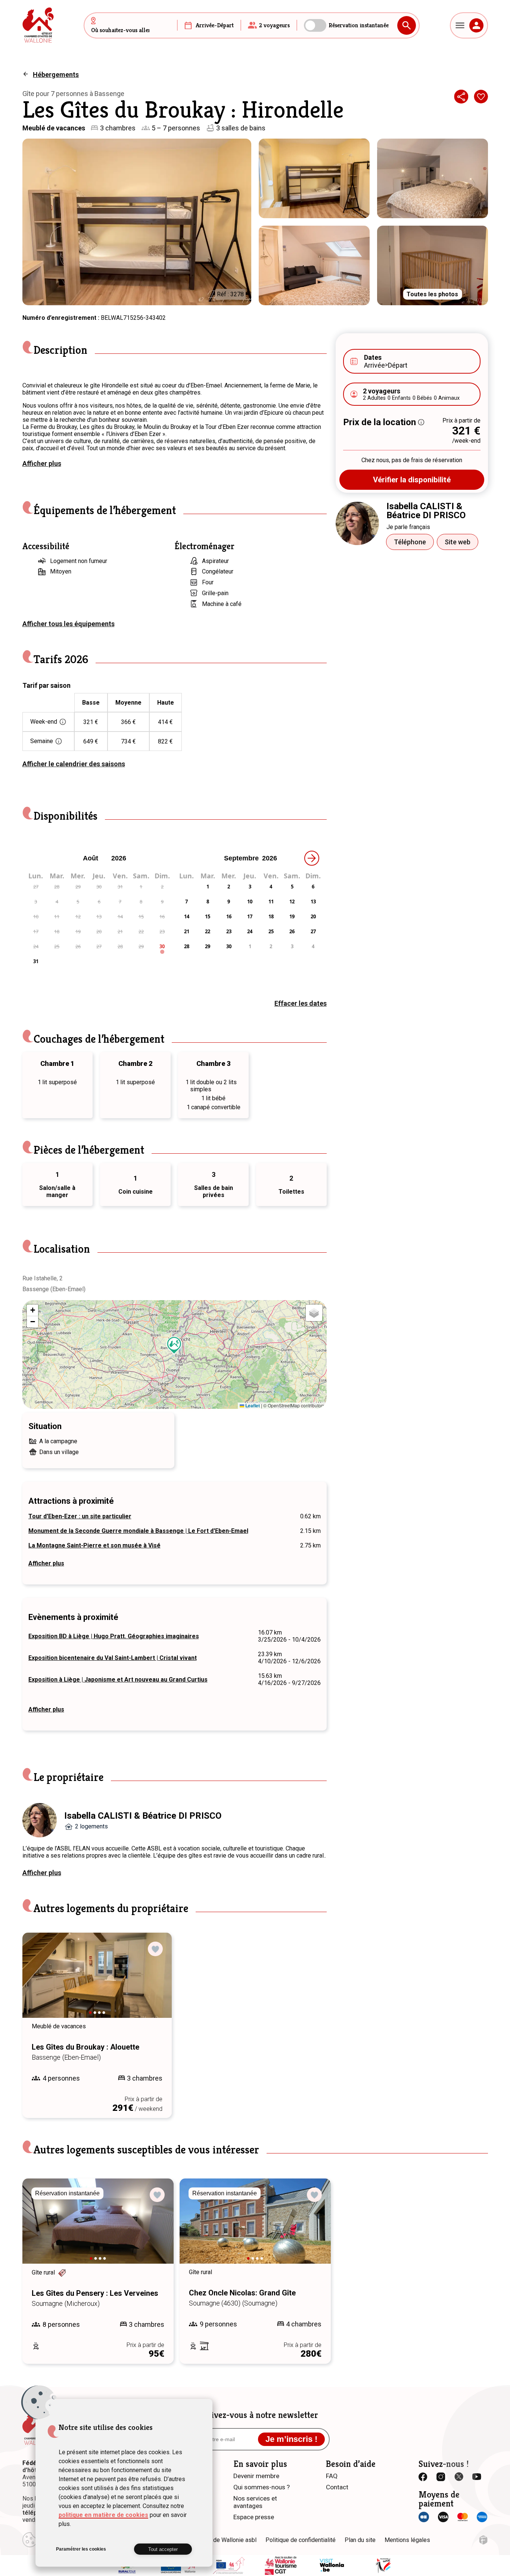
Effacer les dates (301, 1003)
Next (156, 1982)
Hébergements (56, 75)
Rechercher (407, 25)
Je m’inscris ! (291, 2439)
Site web (458, 542)
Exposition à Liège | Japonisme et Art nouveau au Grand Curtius (118, 1680)
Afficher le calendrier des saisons (74, 764)
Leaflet (252, 1405)
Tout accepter (163, 2549)
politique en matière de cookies (103, 2515)
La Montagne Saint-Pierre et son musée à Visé (94, 1545)
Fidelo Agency (483, 2540)
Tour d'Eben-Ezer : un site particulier (80, 1516)
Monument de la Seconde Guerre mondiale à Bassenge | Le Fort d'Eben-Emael (138, 1531)
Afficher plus (42, 463)
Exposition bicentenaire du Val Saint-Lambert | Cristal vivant (113, 1658)
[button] (174, 1345)
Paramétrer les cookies (81, 2549)
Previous (38, 1982)
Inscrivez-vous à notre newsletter (255, 2415)
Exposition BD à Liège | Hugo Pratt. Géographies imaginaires (114, 1636)
